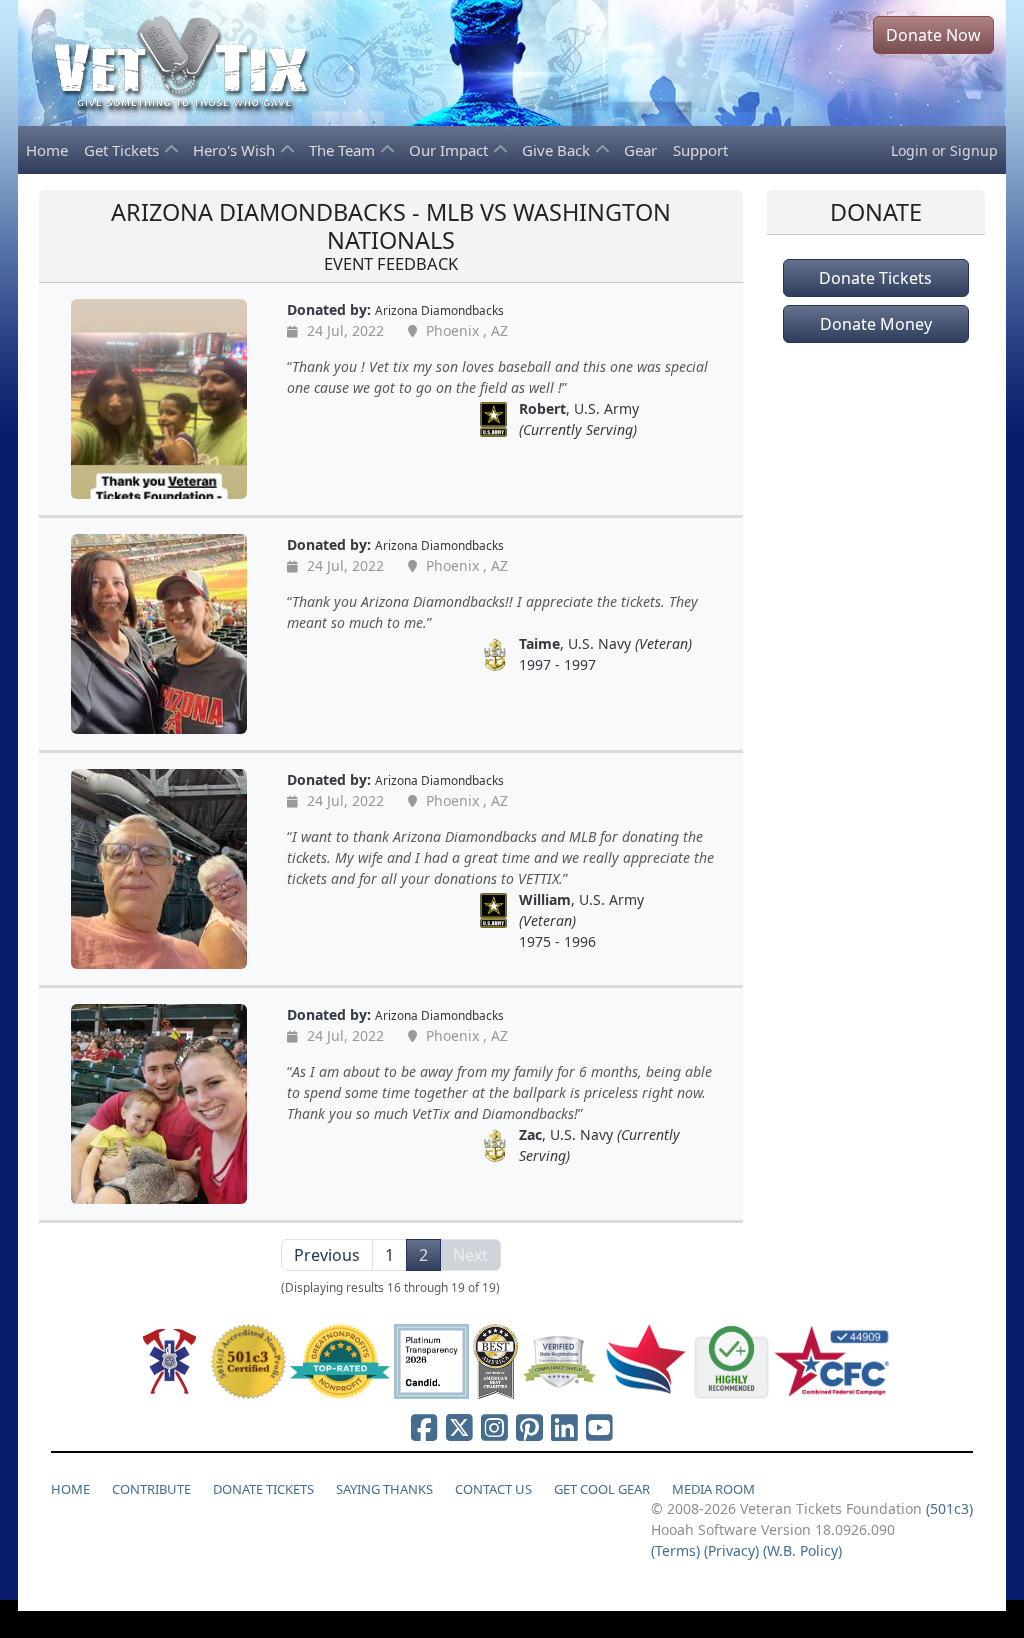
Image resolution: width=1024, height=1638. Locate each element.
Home (47, 150)
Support (700, 150)
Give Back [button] (558, 150)
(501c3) (949, 1508)
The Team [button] (344, 150)
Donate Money (876, 324)
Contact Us (493, 1489)
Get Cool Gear (602, 1489)
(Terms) (675, 1550)
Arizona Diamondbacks (439, 310)
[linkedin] (564, 1427)
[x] (459, 1427)
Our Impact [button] (450, 150)
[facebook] (424, 1427)
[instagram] (494, 1427)
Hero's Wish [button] (236, 150)
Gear (640, 150)
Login (909, 150)
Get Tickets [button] (123, 150)
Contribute (151, 1489)
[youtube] (599, 1427)
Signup (974, 150)
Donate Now (933, 35)
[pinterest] (529, 1427)
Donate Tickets (875, 278)
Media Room (713, 1489)
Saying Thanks (384, 1489)
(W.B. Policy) (802, 1550)
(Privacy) (731, 1550)
